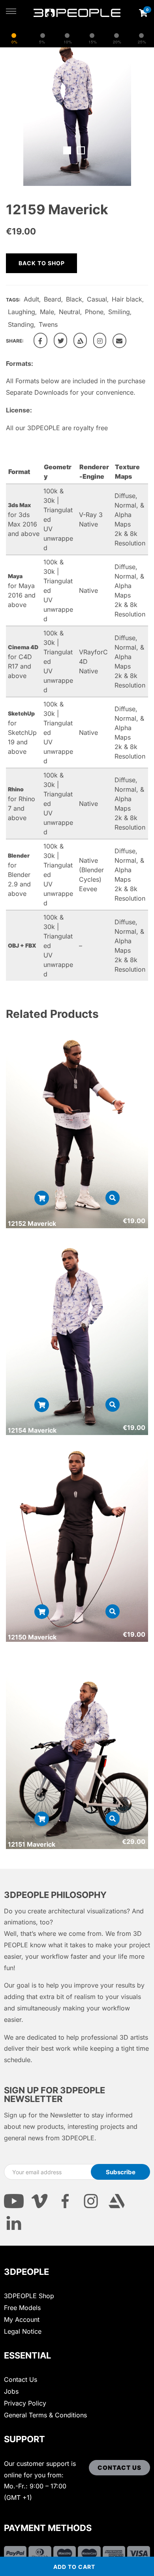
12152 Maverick (32, 1223)
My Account (22, 2319)
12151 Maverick (32, 1844)
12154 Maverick (32, 1430)
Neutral (69, 312)
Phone (94, 312)
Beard (53, 299)
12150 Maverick (32, 1637)
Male (47, 312)
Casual (97, 299)
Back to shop (42, 263)
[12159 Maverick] (40, 340)
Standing (21, 324)
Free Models (22, 2308)
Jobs (11, 2391)
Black (74, 299)
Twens (48, 324)
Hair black (127, 299)
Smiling (119, 312)
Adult (31, 299)
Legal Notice (23, 2331)
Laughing (22, 312)
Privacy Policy (25, 2403)
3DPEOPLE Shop (29, 2296)
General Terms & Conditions (45, 2415)
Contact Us (21, 2379)
